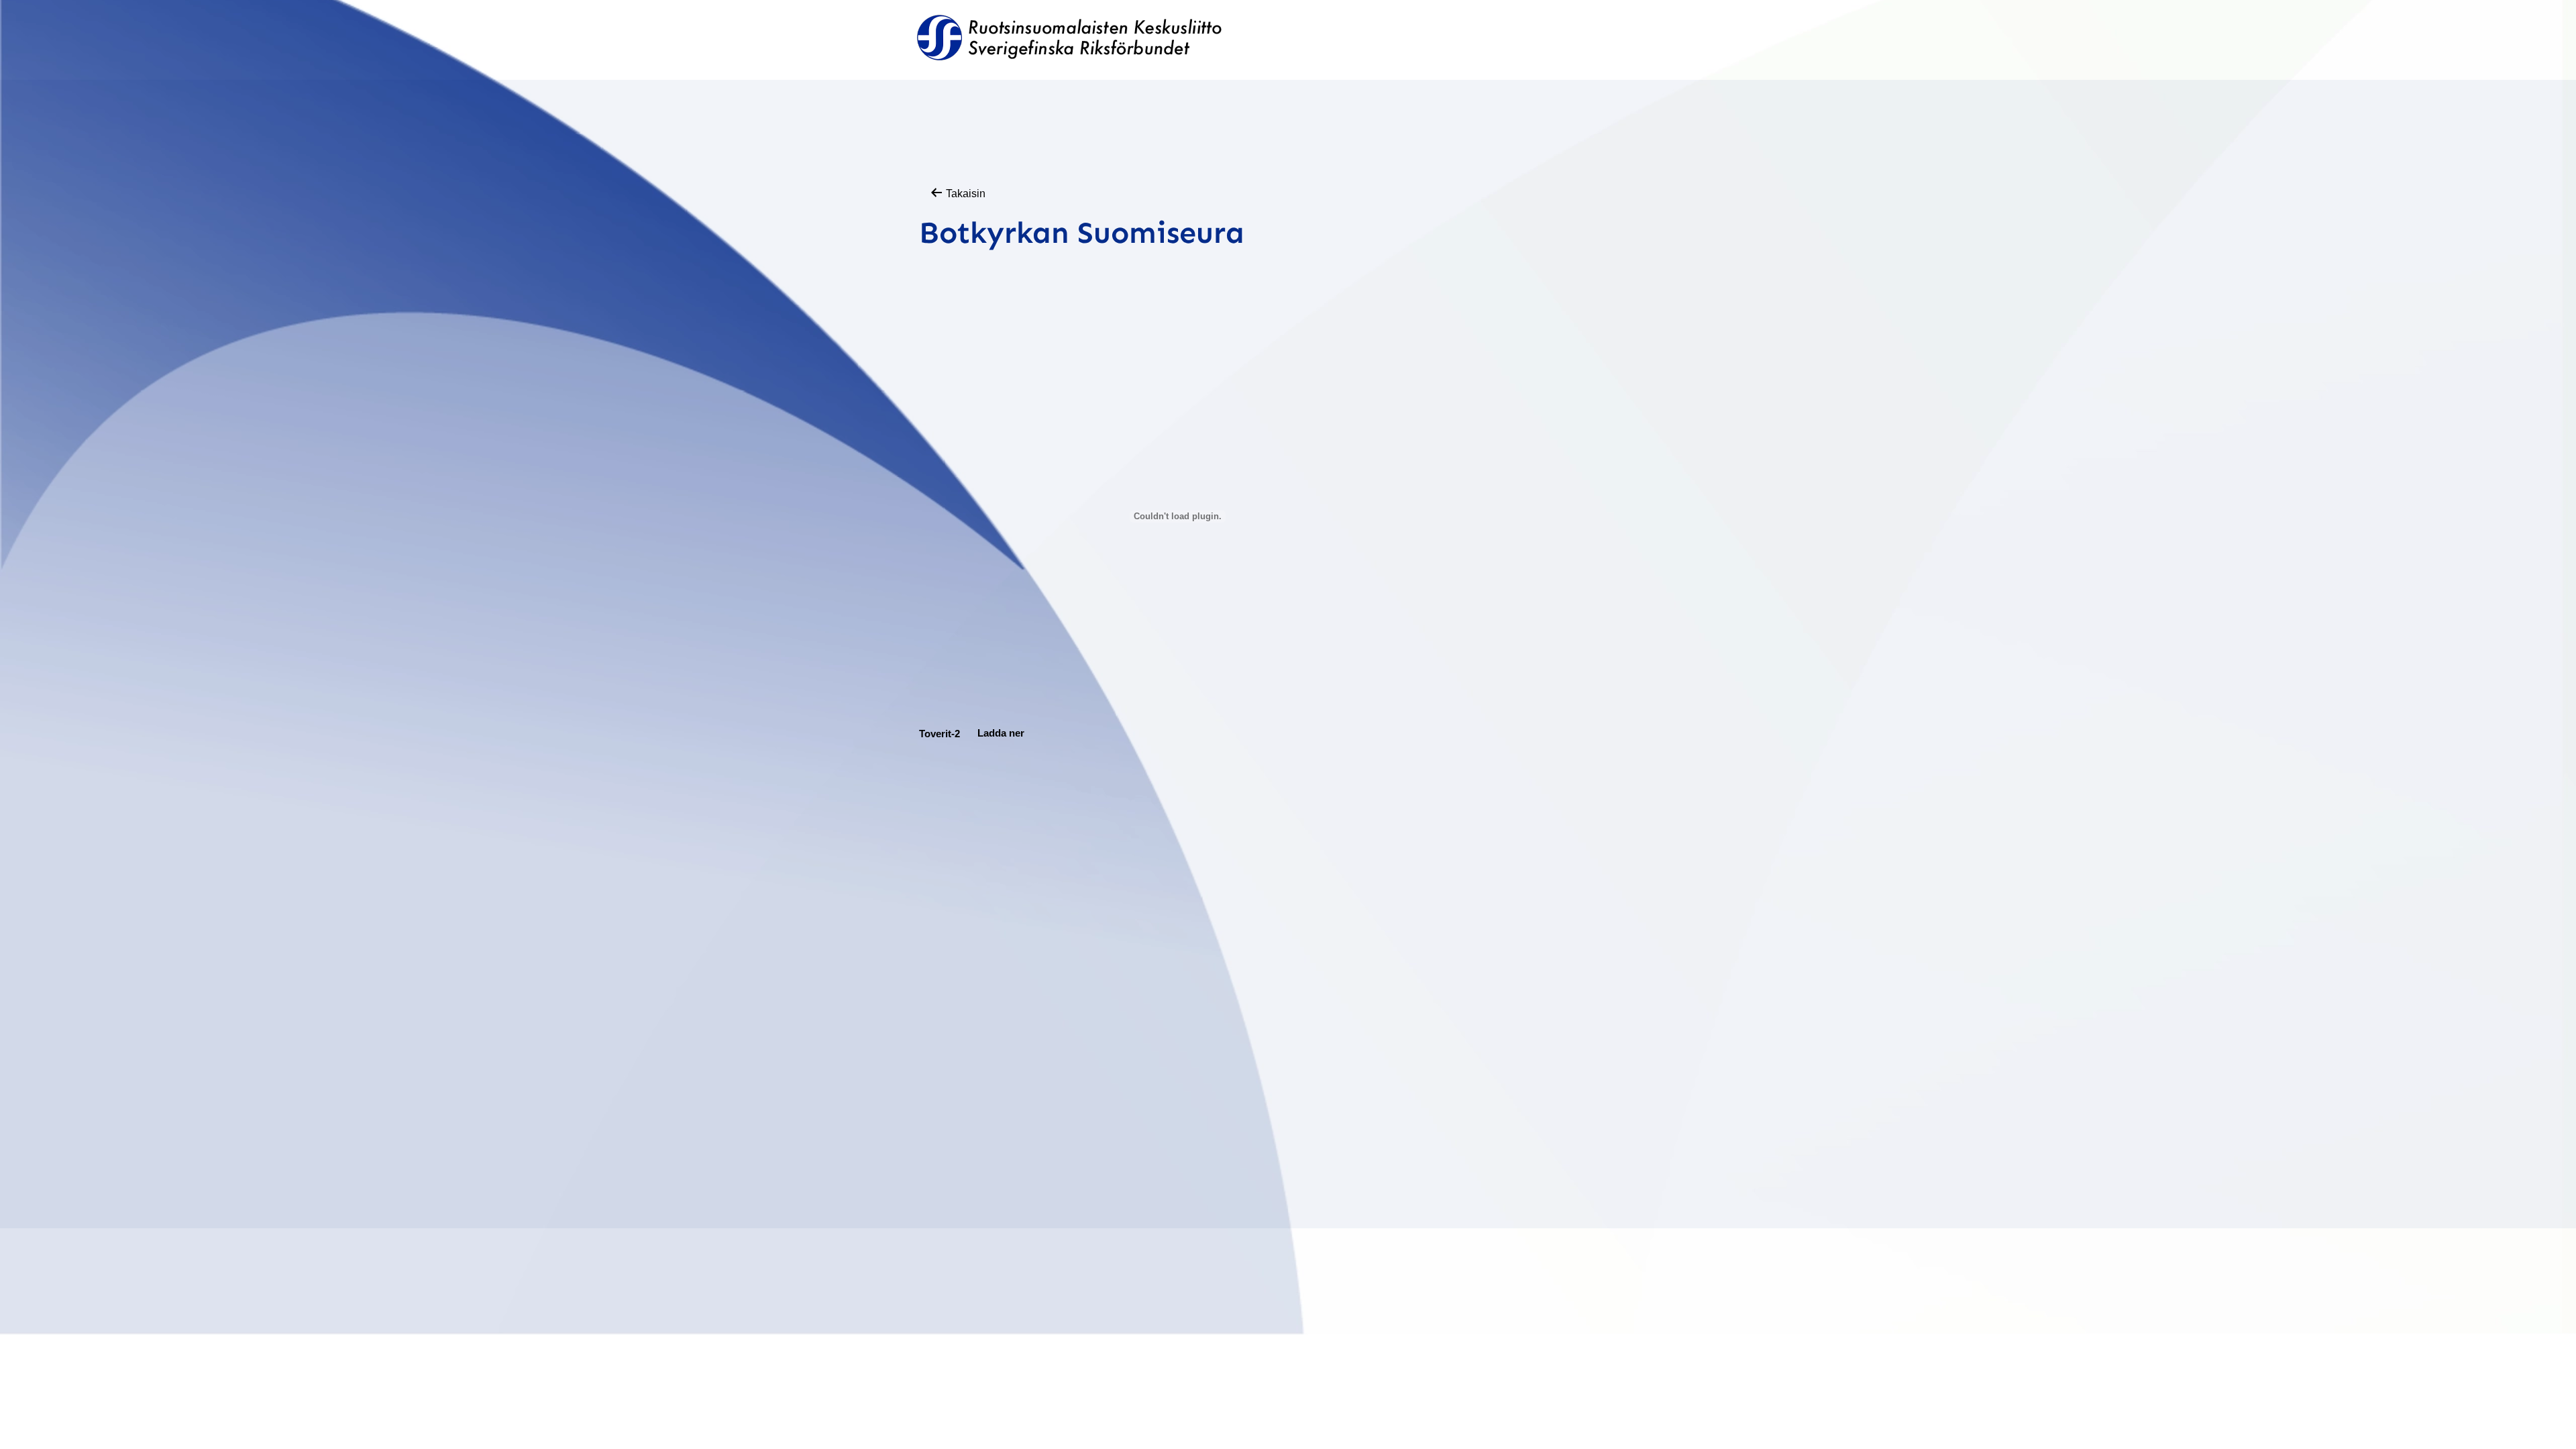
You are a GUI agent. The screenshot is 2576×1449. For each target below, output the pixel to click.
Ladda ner (1001, 733)
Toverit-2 (940, 733)
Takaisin (964, 194)
